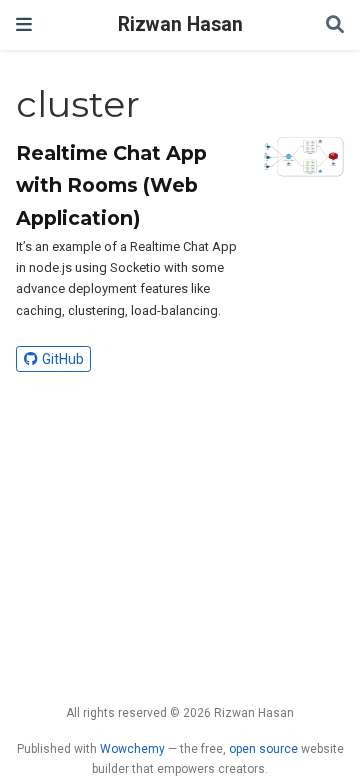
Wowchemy (132, 749)
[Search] (335, 25)
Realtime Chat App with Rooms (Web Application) (111, 185)
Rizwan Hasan (180, 24)
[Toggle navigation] (24, 24)
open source (263, 749)
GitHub (63, 359)
